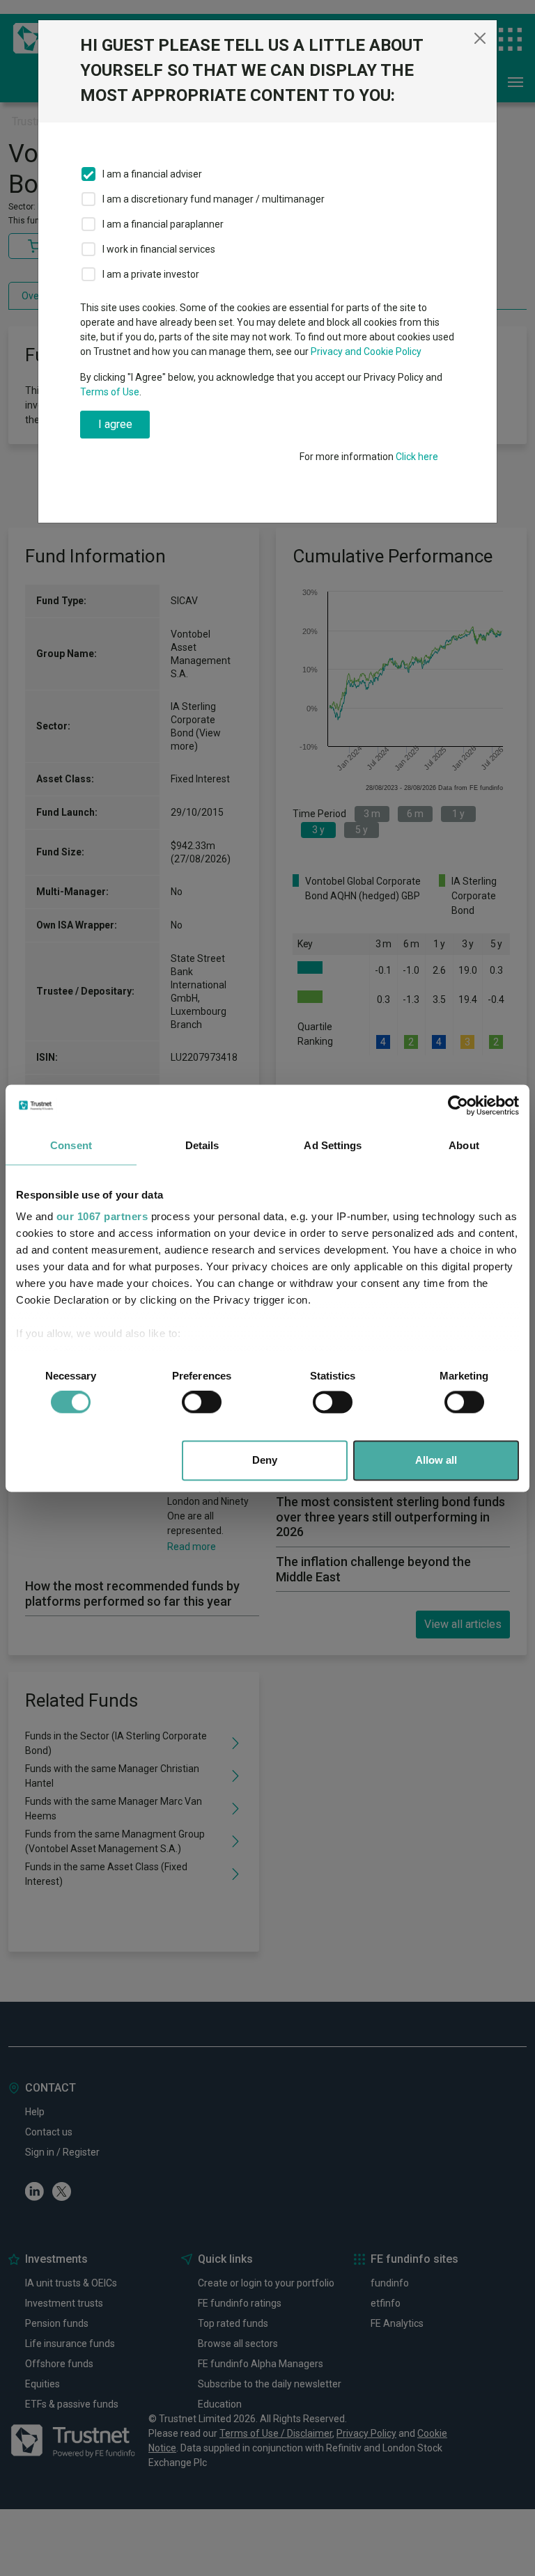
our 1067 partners (102, 1216)
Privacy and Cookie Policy (366, 351)
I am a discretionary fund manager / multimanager (214, 199)
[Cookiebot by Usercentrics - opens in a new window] (458, 1105)
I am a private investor (151, 274)
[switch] (202, 1402)
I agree (115, 424)
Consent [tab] (71, 1145)
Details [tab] (202, 1145)
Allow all (436, 1460)
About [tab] (464, 1145)
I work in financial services (159, 249)
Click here (417, 457)
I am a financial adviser (152, 174)
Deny (265, 1460)
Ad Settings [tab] (333, 1145)
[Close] (480, 38)
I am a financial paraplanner (163, 224)
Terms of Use (110, 392)
